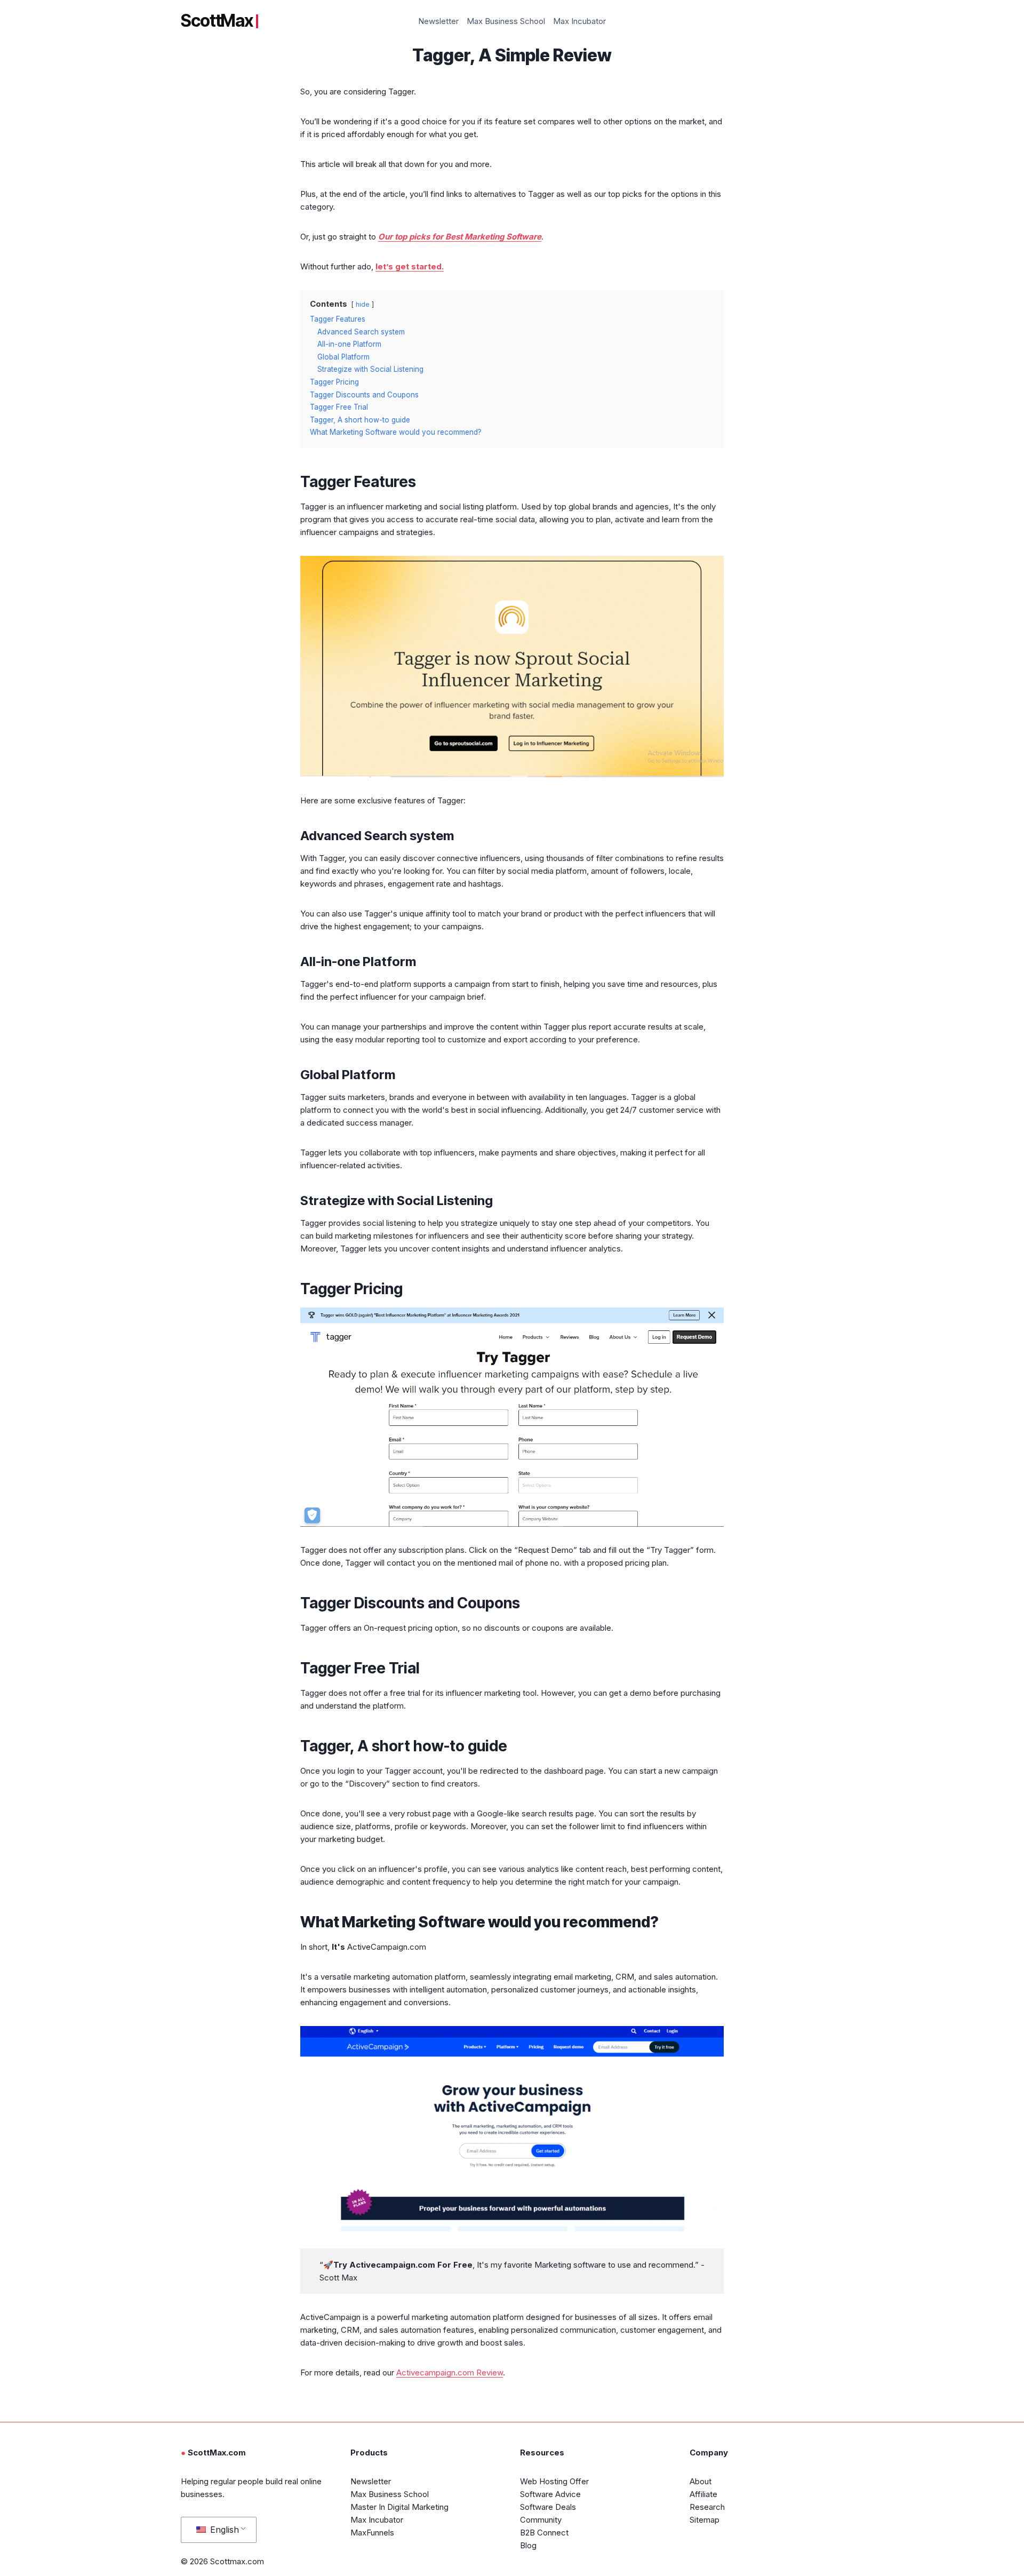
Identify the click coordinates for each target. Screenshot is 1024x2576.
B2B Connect (544, 2533)
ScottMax (217, 21)
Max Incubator (579, 21)
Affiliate (703, 2494)
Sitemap (705, 2520)
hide (363, 304)
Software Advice (550, 2494)
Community (541, 2520)
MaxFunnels (372, 2533)
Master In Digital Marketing (399, 2507)
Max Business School (506, 21)
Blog (528, 2545)
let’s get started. (410, 266)
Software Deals (548, 2507)
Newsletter (438, 21)
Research (707, 2507)
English (223, 2530)
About (701, 2481)
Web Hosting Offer (554, 2481)
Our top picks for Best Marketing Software (460, 237)
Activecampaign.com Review (450, 2372)
